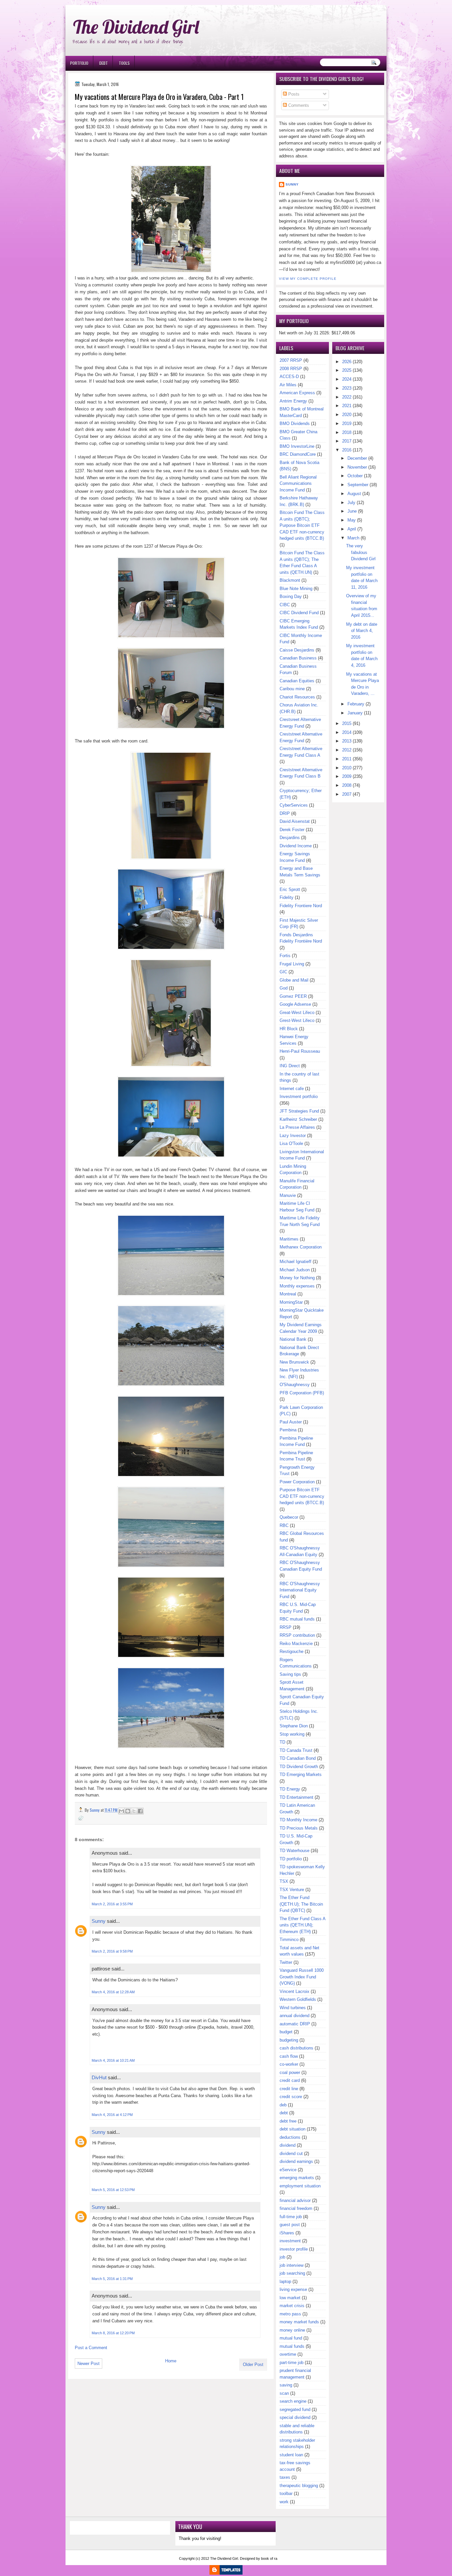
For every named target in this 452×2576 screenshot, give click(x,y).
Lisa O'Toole (291, 1143)
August (354, 494)
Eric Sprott (290, 889)
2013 (347, 741)
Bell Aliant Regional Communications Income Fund (298, 484)
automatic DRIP (295, 2024)
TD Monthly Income (298, 1820)
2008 (347, 785)
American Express (297, 393)
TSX (284, 1881)
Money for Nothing (297, 1278)
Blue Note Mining (296, 589)
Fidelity (287, 897)
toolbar (286, 2493)
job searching (292, 2273)
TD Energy (290, 1789)
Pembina (288, 1430)
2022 (347, 397)
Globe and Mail (294, 980)
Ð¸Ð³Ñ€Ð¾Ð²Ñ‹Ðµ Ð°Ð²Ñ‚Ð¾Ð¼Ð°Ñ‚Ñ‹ (132, 3)
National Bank (293, 1339)
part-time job (292, 2363)
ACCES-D (289, 377)
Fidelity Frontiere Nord (301, 906)
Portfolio (79, 63)
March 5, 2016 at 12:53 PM (113, 2190)
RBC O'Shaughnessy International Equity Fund (300, 1590)
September (358, 485)
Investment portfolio (299, 1097)
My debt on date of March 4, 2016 (362, 631)
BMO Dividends (295, 423)
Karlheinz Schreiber (298, 1119)
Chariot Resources (297, 697)
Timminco (289, 1940)
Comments (298, 105)
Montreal (288, 1294)
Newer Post (89, 2364)
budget (286, 2032)
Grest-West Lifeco (297, 1020)
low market (290, 2298)
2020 (347, 415)
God (284, 988)
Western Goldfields (298, 1999)
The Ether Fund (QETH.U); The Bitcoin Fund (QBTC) (301, 1904)
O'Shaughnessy (295, 1385)
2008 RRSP (291, 369)
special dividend (295, 2417)
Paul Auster (291, 1422)
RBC (284, 1525)
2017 (347, 441)
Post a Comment (91, 2348)
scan (284, 2393)
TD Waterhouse (294, 1851)
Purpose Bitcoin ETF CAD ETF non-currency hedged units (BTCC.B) (302, 1496)
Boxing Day (291, 596)
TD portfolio (291, 1859)
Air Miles (288, 385)
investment (290, 2241)
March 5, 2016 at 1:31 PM (112, 2279)
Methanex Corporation (301, 1247)
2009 (347, 776)
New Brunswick (294, 1362)
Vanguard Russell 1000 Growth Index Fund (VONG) (302, 1977)
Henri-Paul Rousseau (300, 1051)
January (355, 713)
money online (292, 2330)
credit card (290, 2080)
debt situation (293, 2129)
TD (282, 1742)
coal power (290, 2072)
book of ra (269, 2558)
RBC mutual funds (297, 1619)
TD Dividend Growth (299, 1767)
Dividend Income (296, 846)
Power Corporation (297, 1482)
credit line (289, 2089)
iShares (287, 2233)
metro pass (290, 2314)
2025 (347, 370)
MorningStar (291, 1302)
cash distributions (296, 2048)
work (284, 2502)
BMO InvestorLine (297, 446)
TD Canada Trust (296, 1750)
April (352, 529)
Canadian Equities (297, 681)
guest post (290, 2225)
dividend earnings (296, 2161)
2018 (347, 432)
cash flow (289, 2056)
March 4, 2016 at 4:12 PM (112, 2115)
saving (286, 2385)
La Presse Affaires (297, 1127)
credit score (291, 2097)
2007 (347, 794)
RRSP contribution (297, 1635)
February (356, 704)
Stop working (292, 1734)
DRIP (285, 813)
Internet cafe (292, 1089)
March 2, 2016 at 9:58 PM (112, 1951)
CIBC (285, 605)
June (352, 511)
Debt (104, 63)
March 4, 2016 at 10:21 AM (113, 2060)
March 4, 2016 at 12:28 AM (113, 1992)
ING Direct (290, 1066)
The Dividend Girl (136, 27)
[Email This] (121, 1811)
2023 (347, 388)
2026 (347, 362)
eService (288, 2170)
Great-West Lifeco (297, 1013)
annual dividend (294, 2016)
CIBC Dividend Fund (299, 613)
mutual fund (291, 2338)
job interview (292, 2265)
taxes (285, 2477)
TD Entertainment (296, 1797)
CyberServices (294, 805)
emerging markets (297, 2178)
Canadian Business (298, 658)
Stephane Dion (294, 1726)
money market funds (299, 2322)
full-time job (291, 2217)
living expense (293, 2289)
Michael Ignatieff (295, 1262)
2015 (347, 723)
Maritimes (289, 1239)
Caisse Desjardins (297, 650)
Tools (124, 63)
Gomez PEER (293, 996)
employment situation (300, 2186)
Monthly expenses (297, 1286)
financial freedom (296, 2208)
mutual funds (292, 2346)
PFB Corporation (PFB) (302, 1393)
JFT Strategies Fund (299, 1111)
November (357, 467)
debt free (288, 2121)
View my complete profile (308, 279)
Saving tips (290, 1674)
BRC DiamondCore (298, 454)
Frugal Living (292, 964)
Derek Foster (292, 830)
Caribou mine (292, 689)
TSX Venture (292, 1890)
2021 (347, 406)
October (355, 476)
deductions (290, 2137)
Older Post (253, 2365)
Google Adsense (295, 1004)
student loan (291, 2455)
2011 (347, 759)
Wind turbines (293, 2008)
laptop (285, 2281)
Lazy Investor (293, 1136)
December (357, 458)
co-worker (289, 2064)
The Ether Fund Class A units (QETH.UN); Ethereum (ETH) (302, 1925)
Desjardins (290, 838)
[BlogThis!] (128, 1811)
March (353, 538)
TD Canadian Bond (298, 1758)
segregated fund (295, 2409)
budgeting (289, 2040)
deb (283, 2105)
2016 (347, 450)
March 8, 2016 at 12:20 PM (113, 2333)
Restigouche (292, 1651)
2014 (347, 732)
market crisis (292, 2306)
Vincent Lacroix (294, 1991)
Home (171, 2361)
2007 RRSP (291, 360)
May (352, 520)
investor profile (294, 2249)
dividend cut (291, 2154)
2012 (347, 750)
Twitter (286, 1962)
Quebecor (289, 1517)
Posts (293, 94)
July (351, 503)
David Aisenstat (295, 821)
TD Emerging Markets (301, 1774)
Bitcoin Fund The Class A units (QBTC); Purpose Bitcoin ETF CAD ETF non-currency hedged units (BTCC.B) (302, 525)
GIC (283, 972)
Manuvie (288, 1195)
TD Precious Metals (299, 1828)
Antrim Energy (293, 401)
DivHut (99, 2077)
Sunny (99, 1921)
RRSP (286, 1627)
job (282, 2257)
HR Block (289, 1029)
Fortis (285, 956)
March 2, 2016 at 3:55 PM (112, 1904)
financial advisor (295, 2200)
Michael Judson (295, 1270)
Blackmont (290, 580)
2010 (347, 768)
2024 (347, 379)
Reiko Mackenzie (296, 1644)
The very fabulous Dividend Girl (361, 552)
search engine (293, 2401)
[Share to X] (134, 1811)
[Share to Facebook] (140, 1811)
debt (284, 2113)
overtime (288, 2354)
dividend (288, 2145)
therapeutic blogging (299, 2486)
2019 (347, 423)
